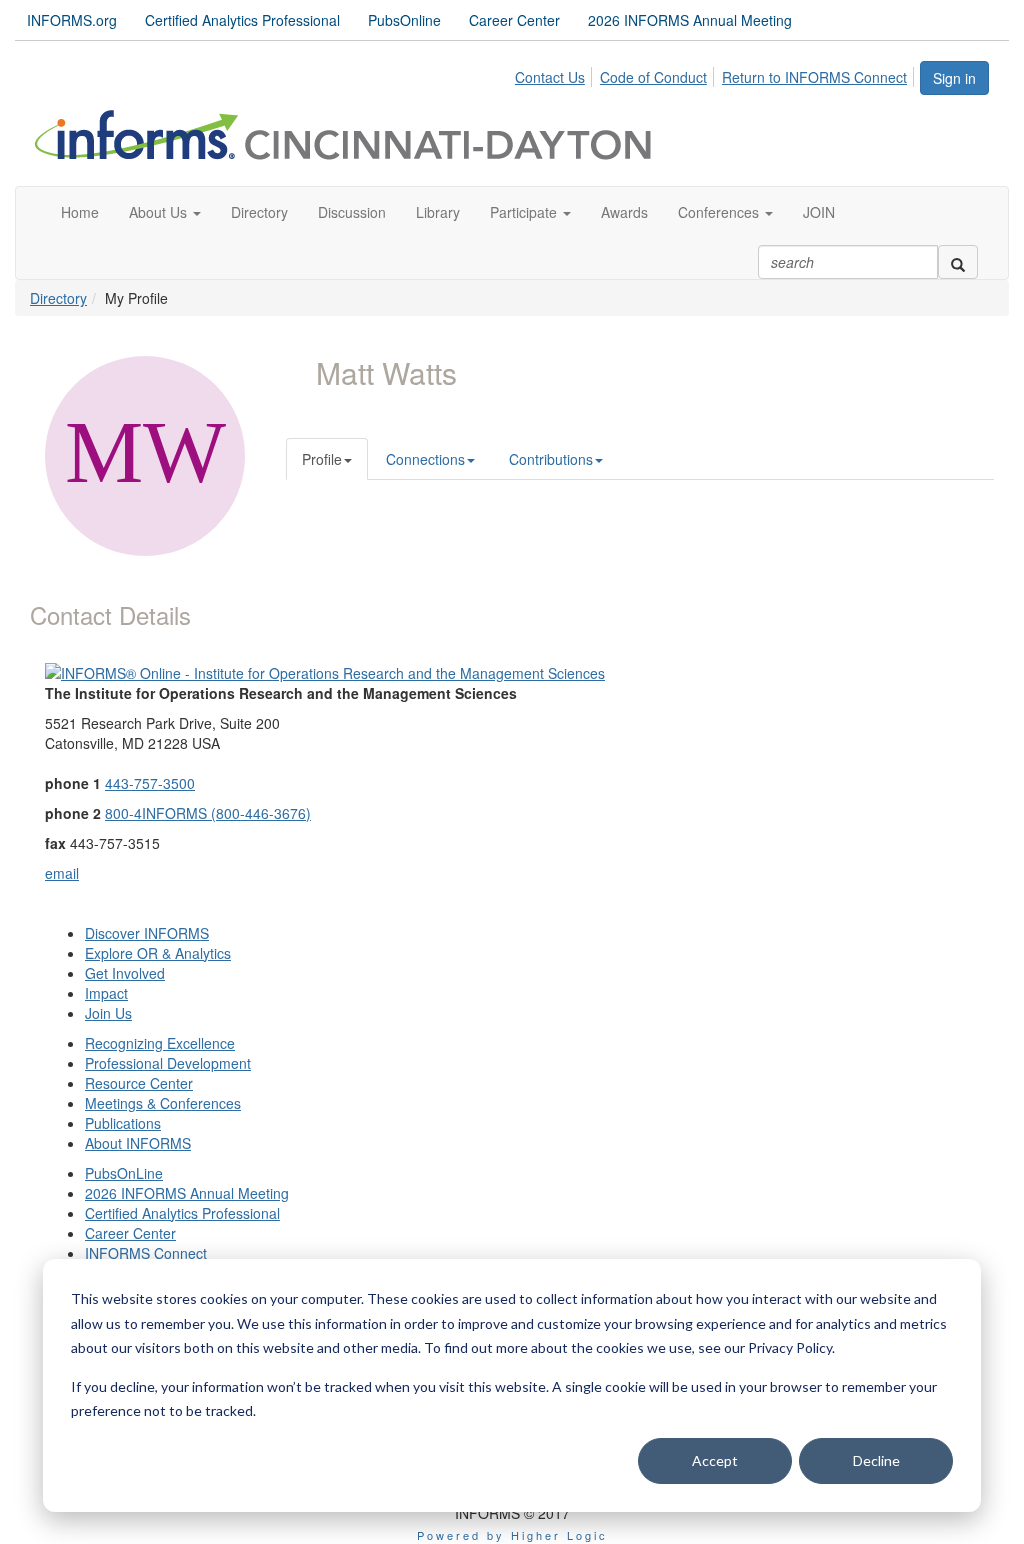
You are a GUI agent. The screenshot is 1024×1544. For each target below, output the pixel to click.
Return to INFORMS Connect (814, 77)
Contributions (551, 459)
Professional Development (168, 1063)
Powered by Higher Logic (512, 1535)
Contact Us (550, 77)
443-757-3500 (150, 783)
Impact (106, 993)
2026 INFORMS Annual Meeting (690, 20)
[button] (165, 212)
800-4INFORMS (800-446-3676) (208, 813)
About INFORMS (138, 1143)
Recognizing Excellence (160, 1043)
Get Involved (125, 973)
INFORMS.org (72, 20)
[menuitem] (555, 74)
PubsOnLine (124, 1173)
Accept (715, 1460)
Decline (876, 1460)
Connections (425, 459)
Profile (322, 459)
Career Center (514, 20)
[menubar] (716, 74)
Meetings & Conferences (163, 1103)
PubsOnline (404, 20)
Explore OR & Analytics (158, 953)
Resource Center (139, 1083)
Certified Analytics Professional (242, 20)
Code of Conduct (653, 77)
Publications (123, 1123)
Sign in (954, 78)
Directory (58, 298)
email (62, 873)
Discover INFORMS (147, 933)
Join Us (108, 1013)
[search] (958, 262)
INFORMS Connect (146, 1253)
